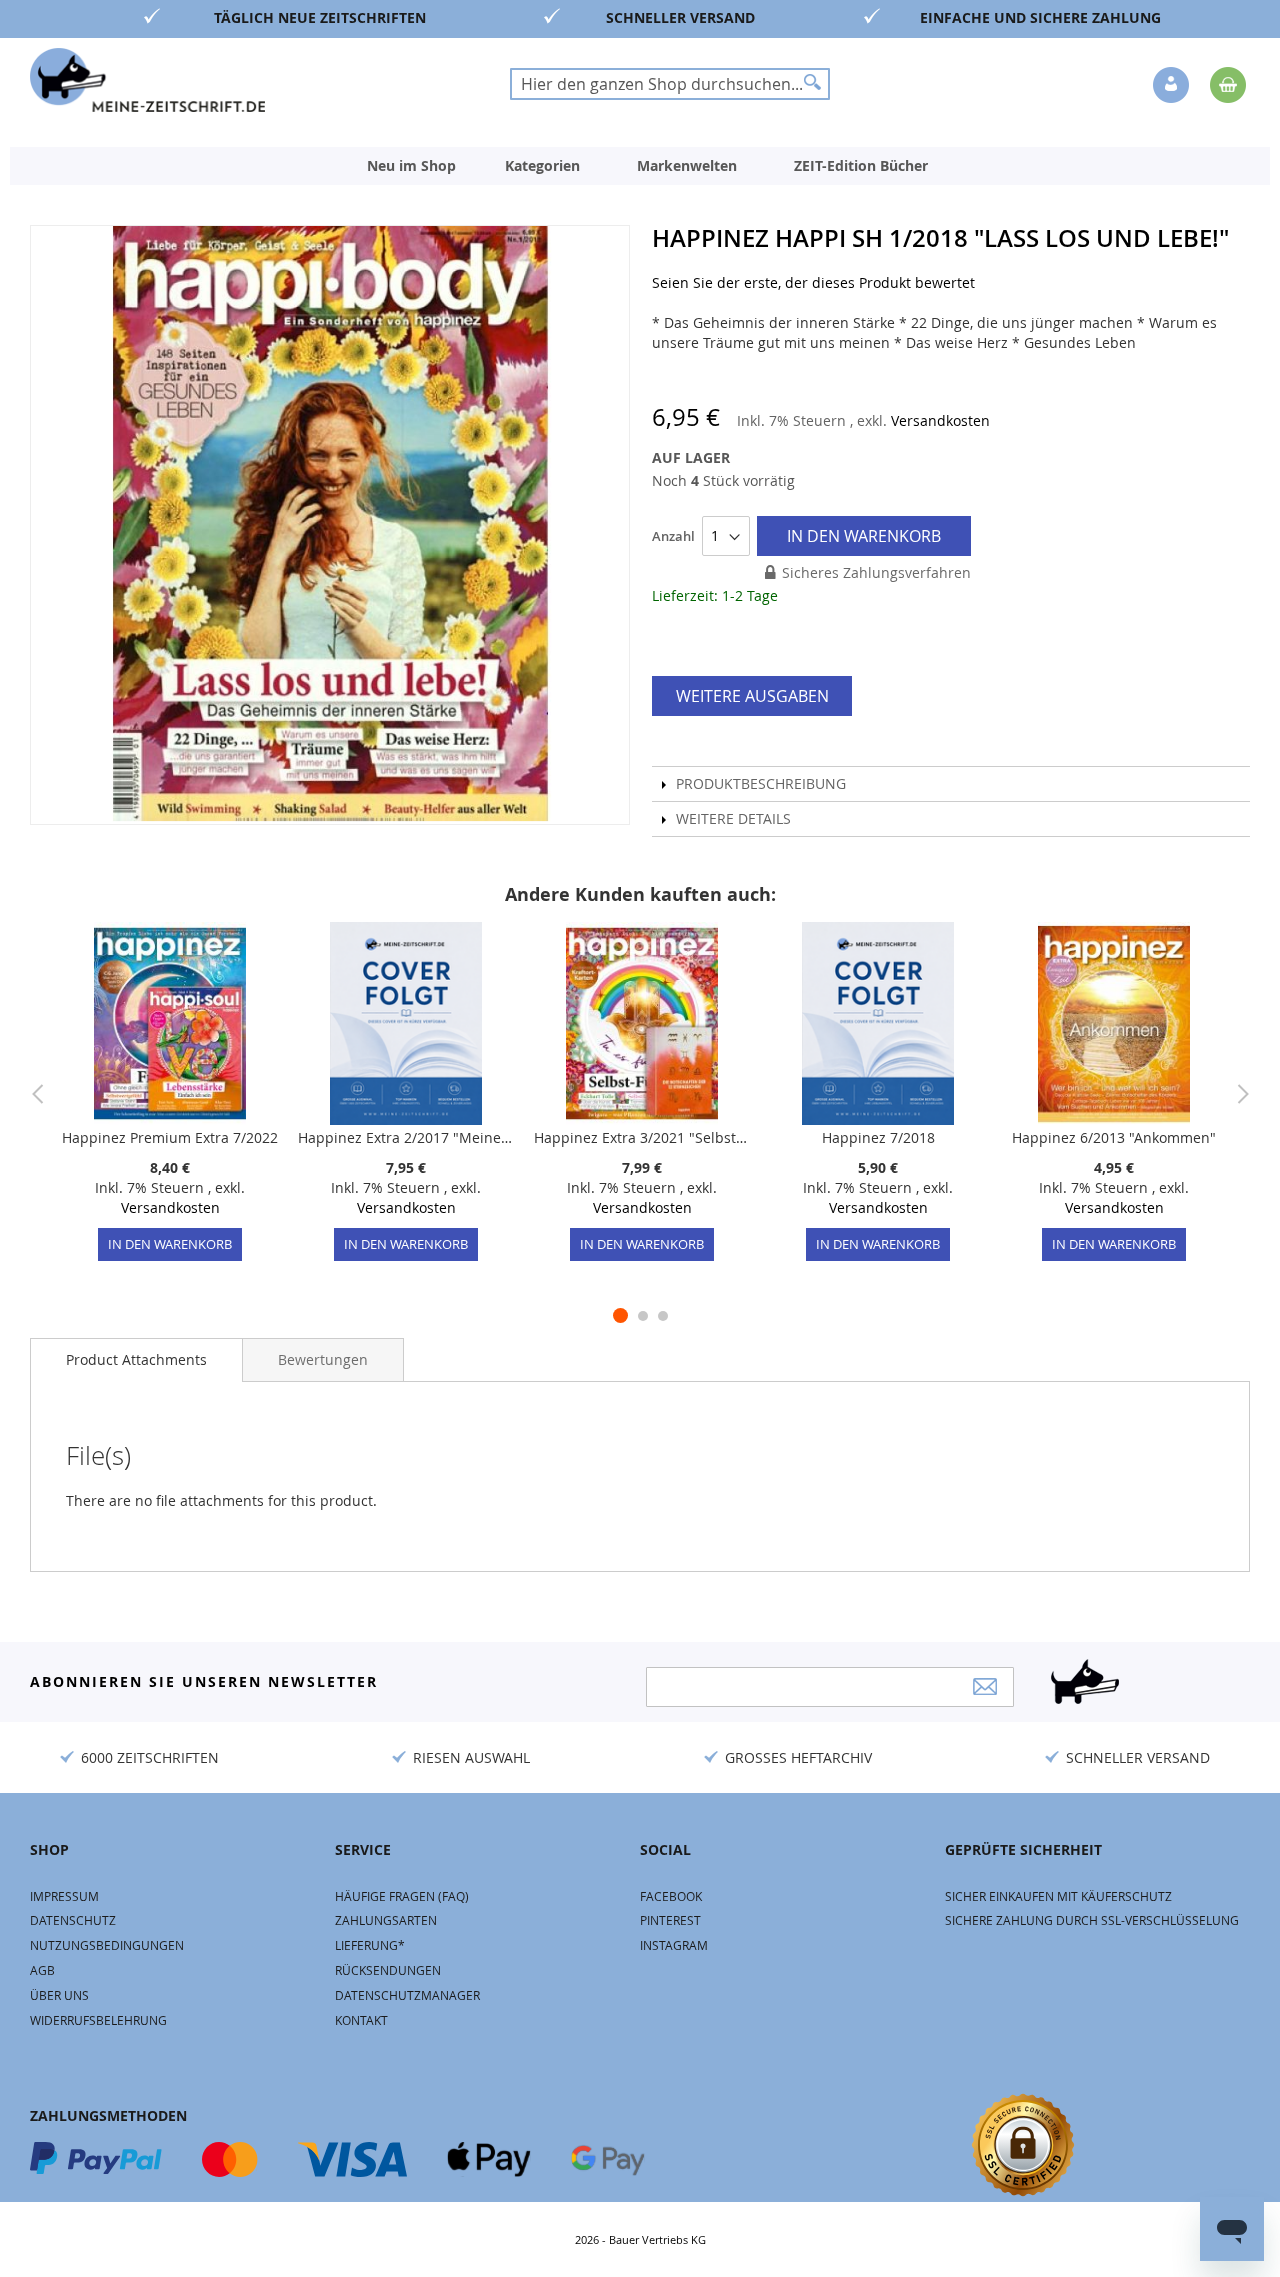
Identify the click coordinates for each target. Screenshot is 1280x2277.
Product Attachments (136, 1359)
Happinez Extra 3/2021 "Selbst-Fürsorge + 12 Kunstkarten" (642, 1137)
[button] (1173, 86)
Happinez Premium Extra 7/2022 (170, 1137)
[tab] (136, 1360)
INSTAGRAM (674, 1945)
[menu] (640, 166)
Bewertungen (323, 1359)
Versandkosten (940, 420)
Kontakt (361, 2020)
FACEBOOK (671, 1896)
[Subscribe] (985, 1686)
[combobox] (670, 84)
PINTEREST (670, 1920)
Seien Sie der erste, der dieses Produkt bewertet (813, 282)
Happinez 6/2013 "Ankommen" (1114, 1137)
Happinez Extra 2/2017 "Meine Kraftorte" (406, 1137)
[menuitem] (411, 166)
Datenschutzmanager (407, 1995)
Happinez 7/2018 (878, 1137)
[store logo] (147, 80)
